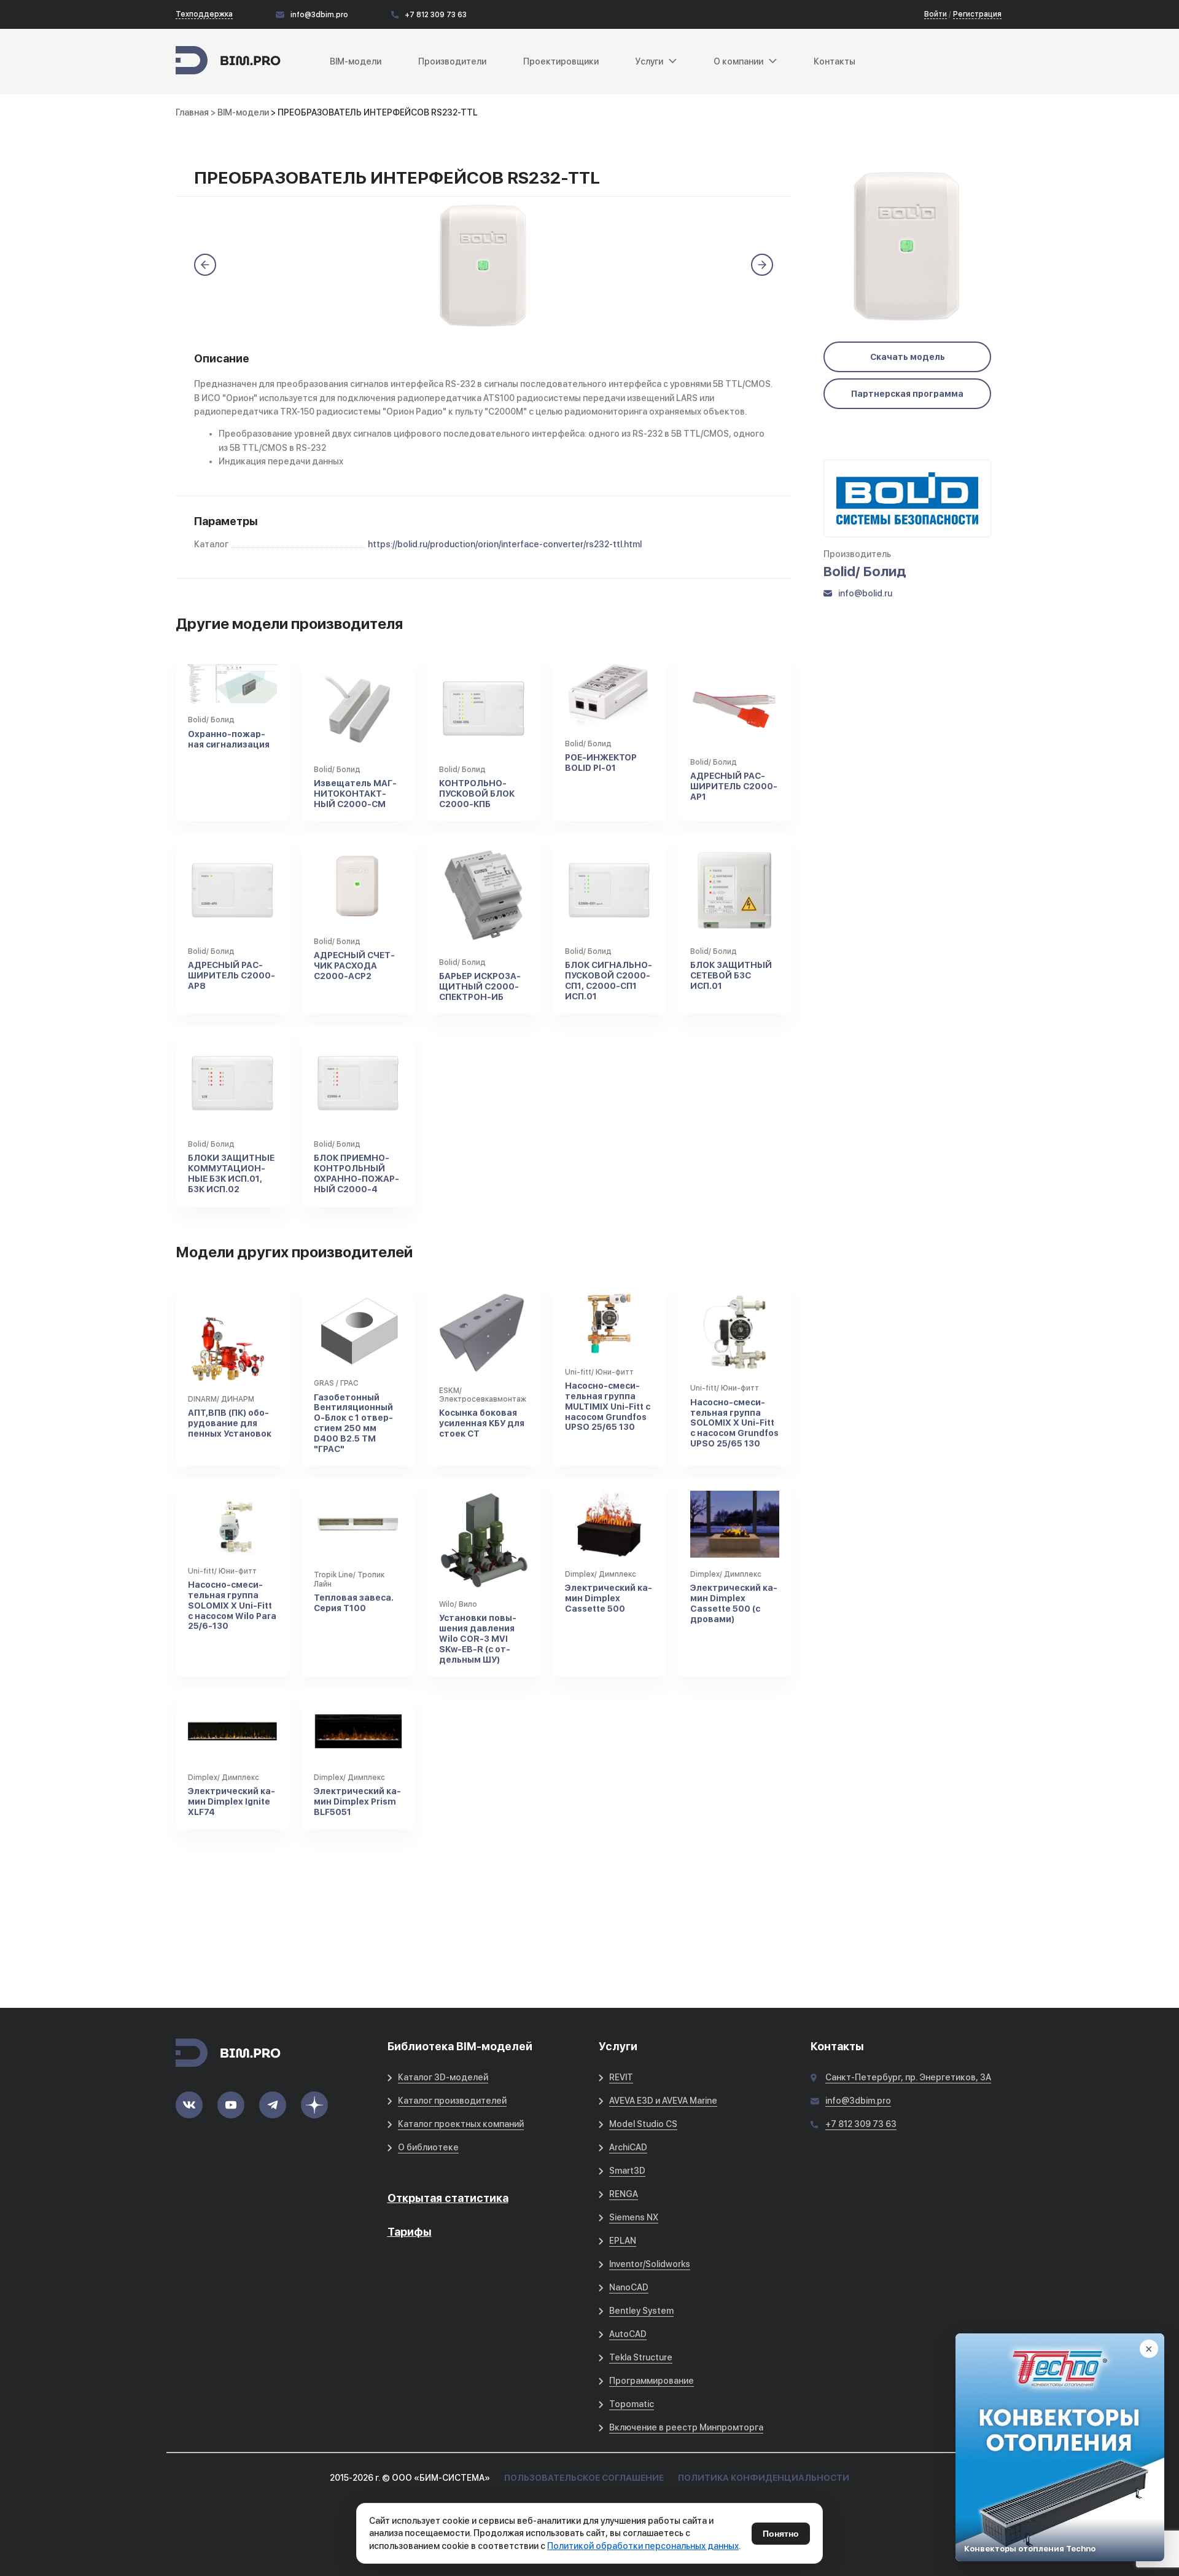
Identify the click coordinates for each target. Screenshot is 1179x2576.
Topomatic (632, 2404)
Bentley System (641, 2311)
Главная (192, 112)
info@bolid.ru (865, 593)
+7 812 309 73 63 (436, 15)
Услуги (649, 61)
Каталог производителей (452, 2101)
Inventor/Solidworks (650, 2264)
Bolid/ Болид (865, 571)
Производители (452, 61)
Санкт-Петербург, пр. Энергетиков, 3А (908, 2077)
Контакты (835, 61)
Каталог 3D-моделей (443, 2077)
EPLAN (623, 2241)
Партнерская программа (907, 394)
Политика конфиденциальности (764, 2478)
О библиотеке (428, 2147)
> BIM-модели (241, 112)
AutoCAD (628, 2334)
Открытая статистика (448, 2198)
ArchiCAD (628, 2147)
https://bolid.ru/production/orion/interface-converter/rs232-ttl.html (505, 544)
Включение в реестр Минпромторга (686, 2427)
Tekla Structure (641, 2357)
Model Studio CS (643, 2124)
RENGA (624, 2194)
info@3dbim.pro (319, 15)
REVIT (621, 2077)
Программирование (652, 2381)
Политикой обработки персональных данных (643, 2546)
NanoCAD (629, 2287)
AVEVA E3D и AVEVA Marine (663, 2101)
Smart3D (627, 2171)
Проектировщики (561, 61)
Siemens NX (634, 2217)
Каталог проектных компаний (461, 2124)
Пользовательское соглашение (584, 2478)
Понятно (781, 2534)
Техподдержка (204, 14)
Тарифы (410, 2232)
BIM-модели (356, 61)
